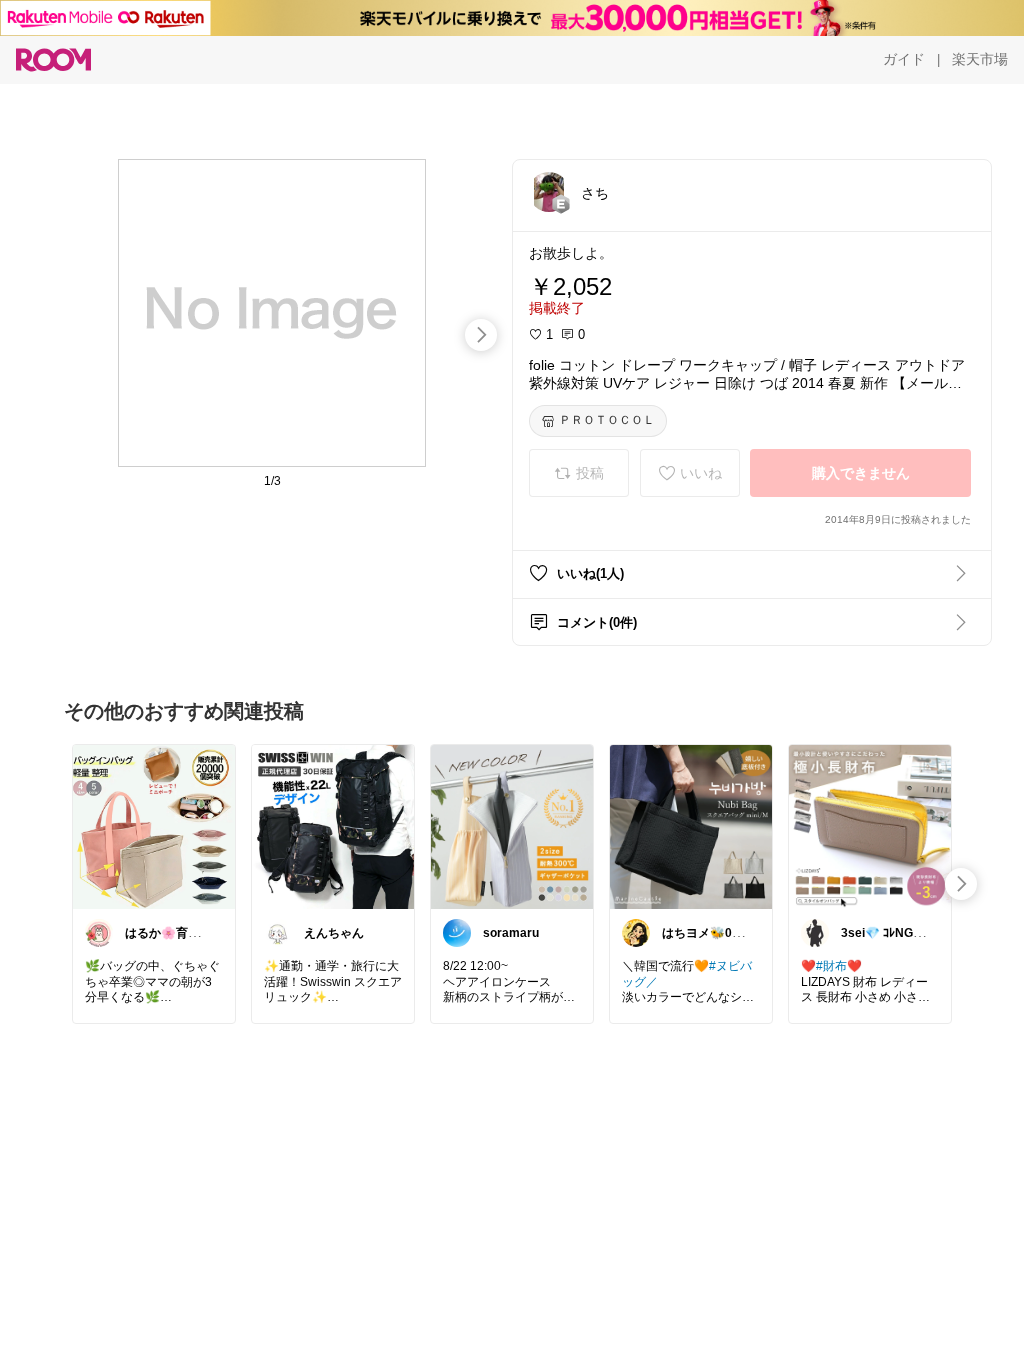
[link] (154, 826)
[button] (549, 192)
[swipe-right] (481, 335)
